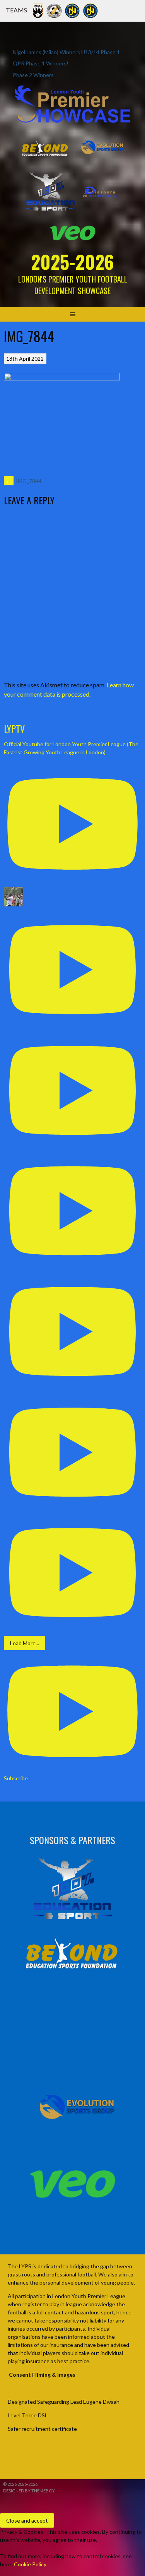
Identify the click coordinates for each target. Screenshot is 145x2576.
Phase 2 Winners (33, 75)
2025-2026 (72, 261)
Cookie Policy (30, 2564)
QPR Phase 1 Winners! (41, 63)
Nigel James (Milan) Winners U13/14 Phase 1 (66, 52)
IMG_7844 (24, 481)
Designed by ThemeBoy (29, 2491)
